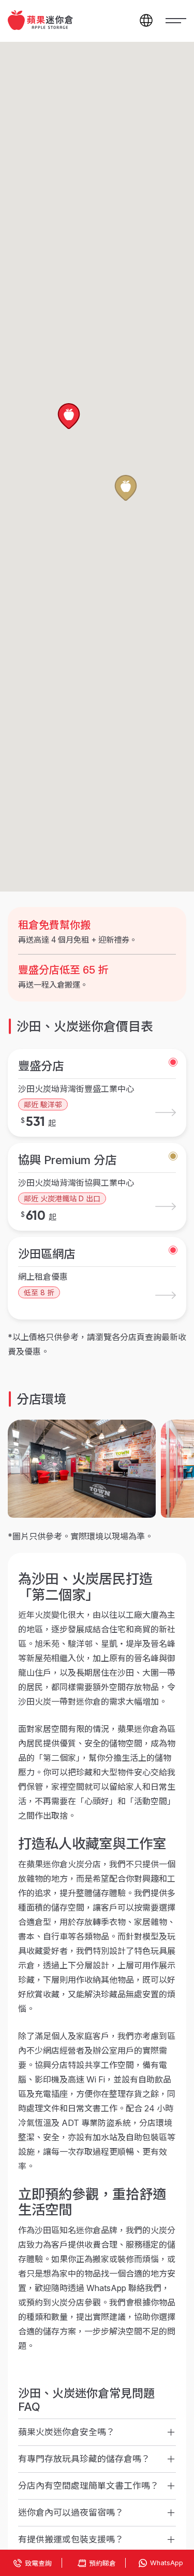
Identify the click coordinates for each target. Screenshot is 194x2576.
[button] (69, 417)
